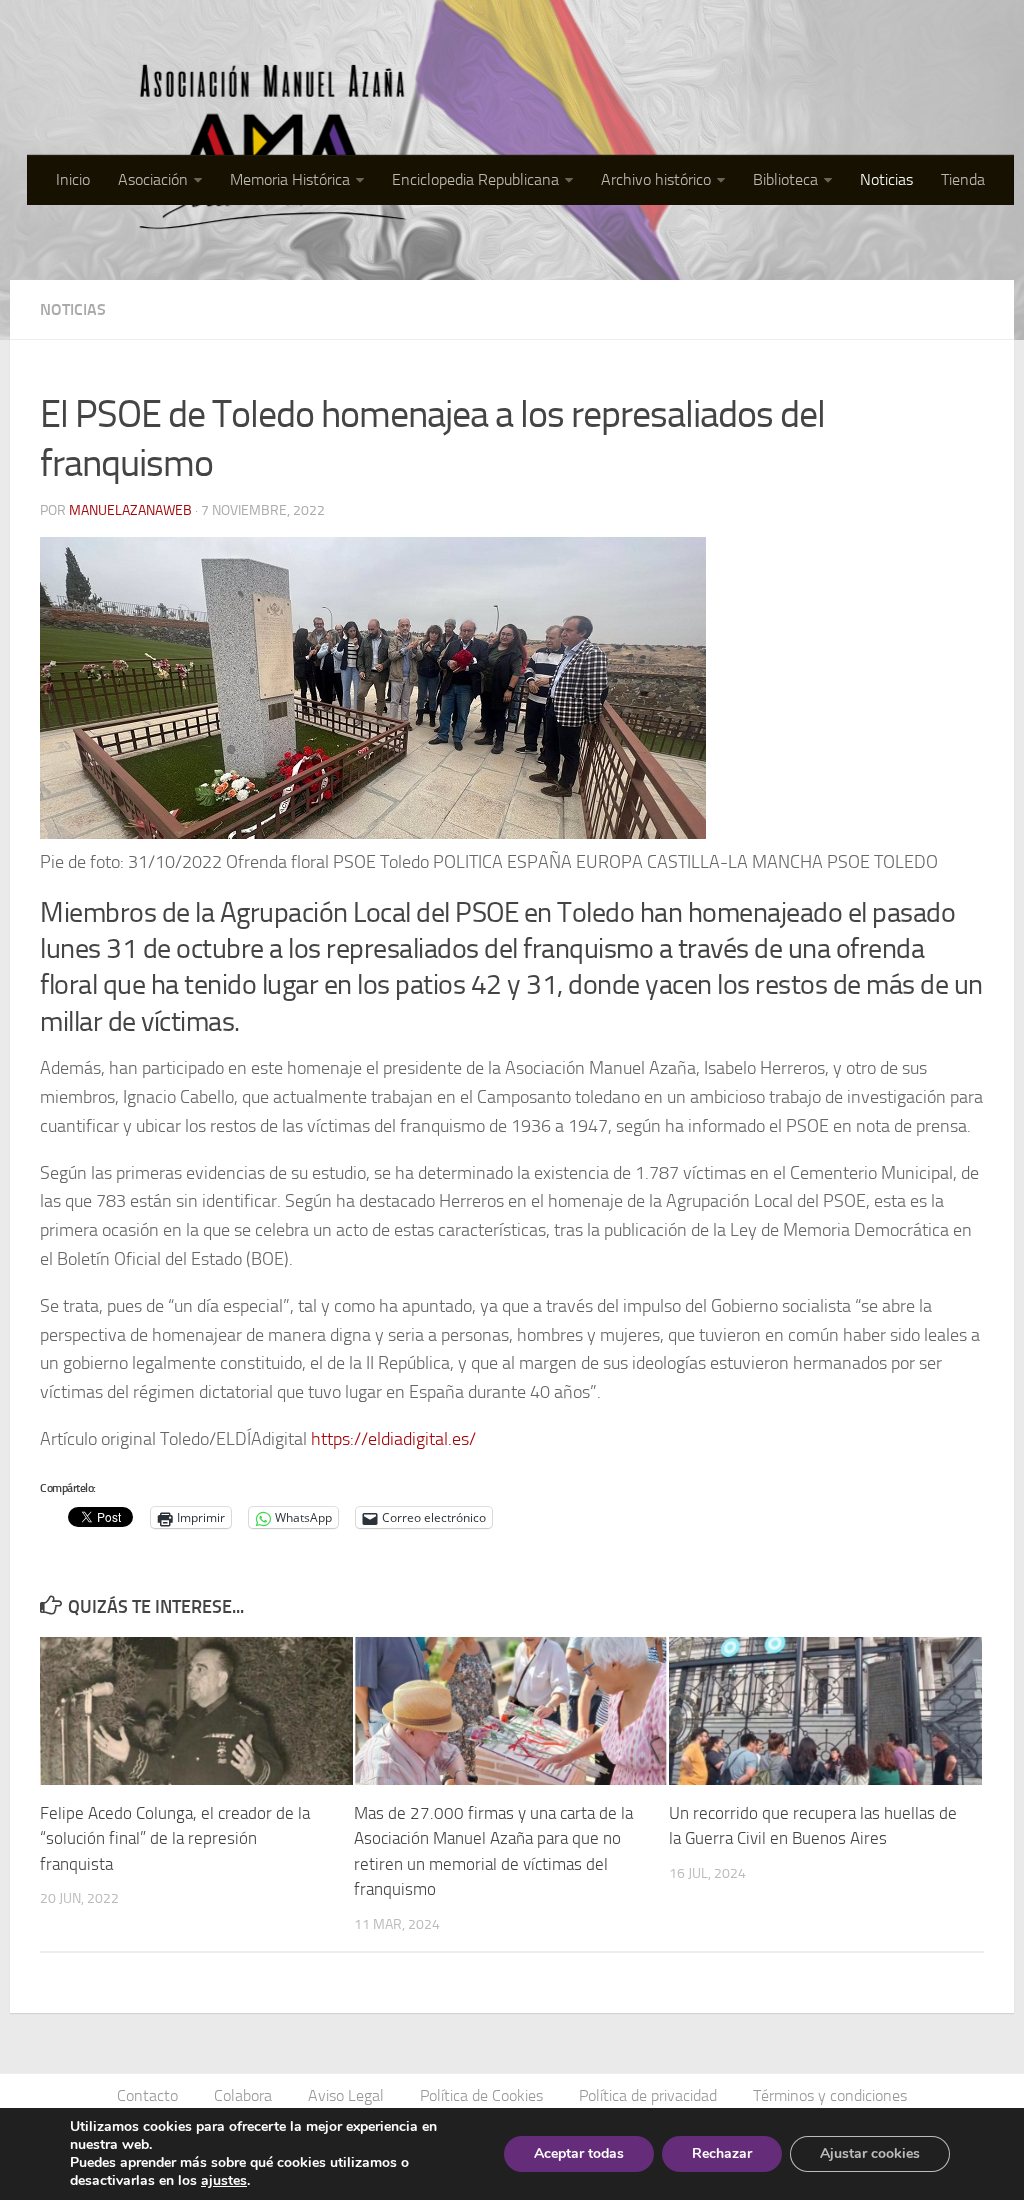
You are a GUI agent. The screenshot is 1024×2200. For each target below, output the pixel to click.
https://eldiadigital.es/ (393, 1439)
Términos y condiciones (830, 2095)
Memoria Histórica (290, 179)
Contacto (147, 2095)
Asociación (153, 179)
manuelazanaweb (130, 510)
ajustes (224, 2181)
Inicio (73, 179)
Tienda (963, 179)
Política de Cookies (481, 2095)
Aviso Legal (346, 2095)
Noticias (886, 179)
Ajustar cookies (870, 2153)
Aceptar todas (579, 2153)
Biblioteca (785, 179)
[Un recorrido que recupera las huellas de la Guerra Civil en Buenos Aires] (825, 1711)
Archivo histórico (656, 179)
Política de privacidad (648, 2095)
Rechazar (722, 2153)
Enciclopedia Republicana (475, 179)
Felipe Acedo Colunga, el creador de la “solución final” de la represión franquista (175, 1838)
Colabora (243, 2095)
